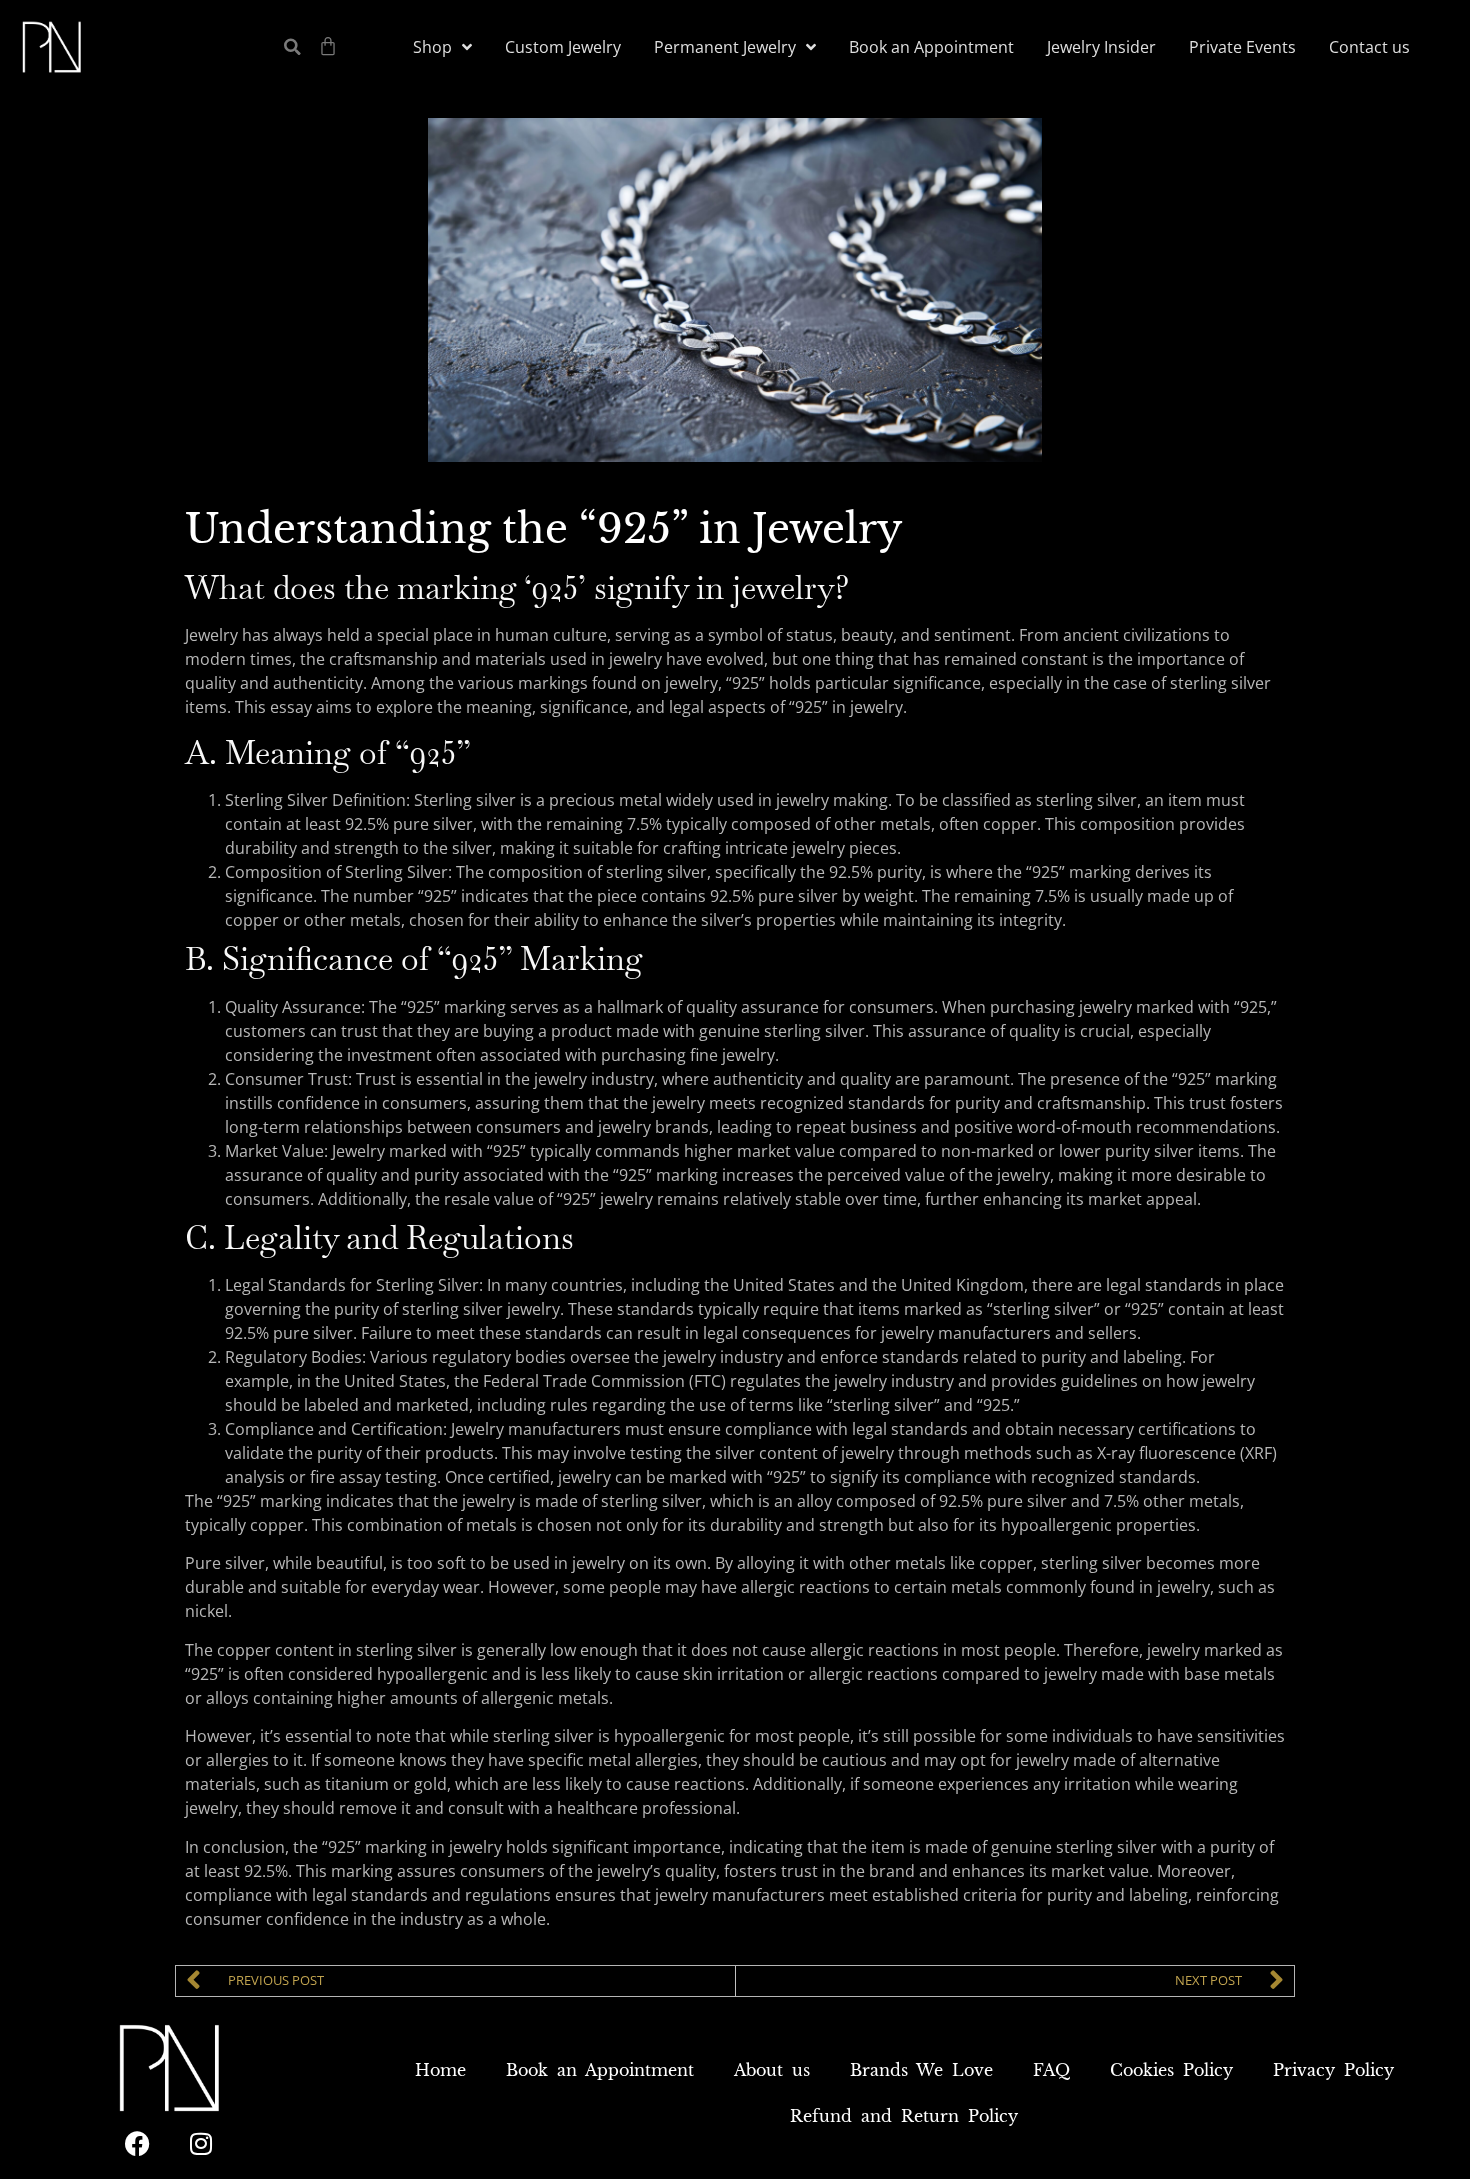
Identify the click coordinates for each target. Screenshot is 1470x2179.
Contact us (1369, 47)
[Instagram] (201, 2144)
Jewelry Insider (1101, 47)
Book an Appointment (931, 47)
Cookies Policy (1171, 2070)
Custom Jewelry (563, 47)
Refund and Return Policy (904, 2116)
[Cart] (328, 46)
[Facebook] (137, 2144)
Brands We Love (921, 2070)
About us (772, 2070)
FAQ (1051, 2070)
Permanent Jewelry (725, 47)
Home (440, 2070)
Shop (432, 47)
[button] (292, 47)
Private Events (1242, 47)
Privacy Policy (1333, 2070)
